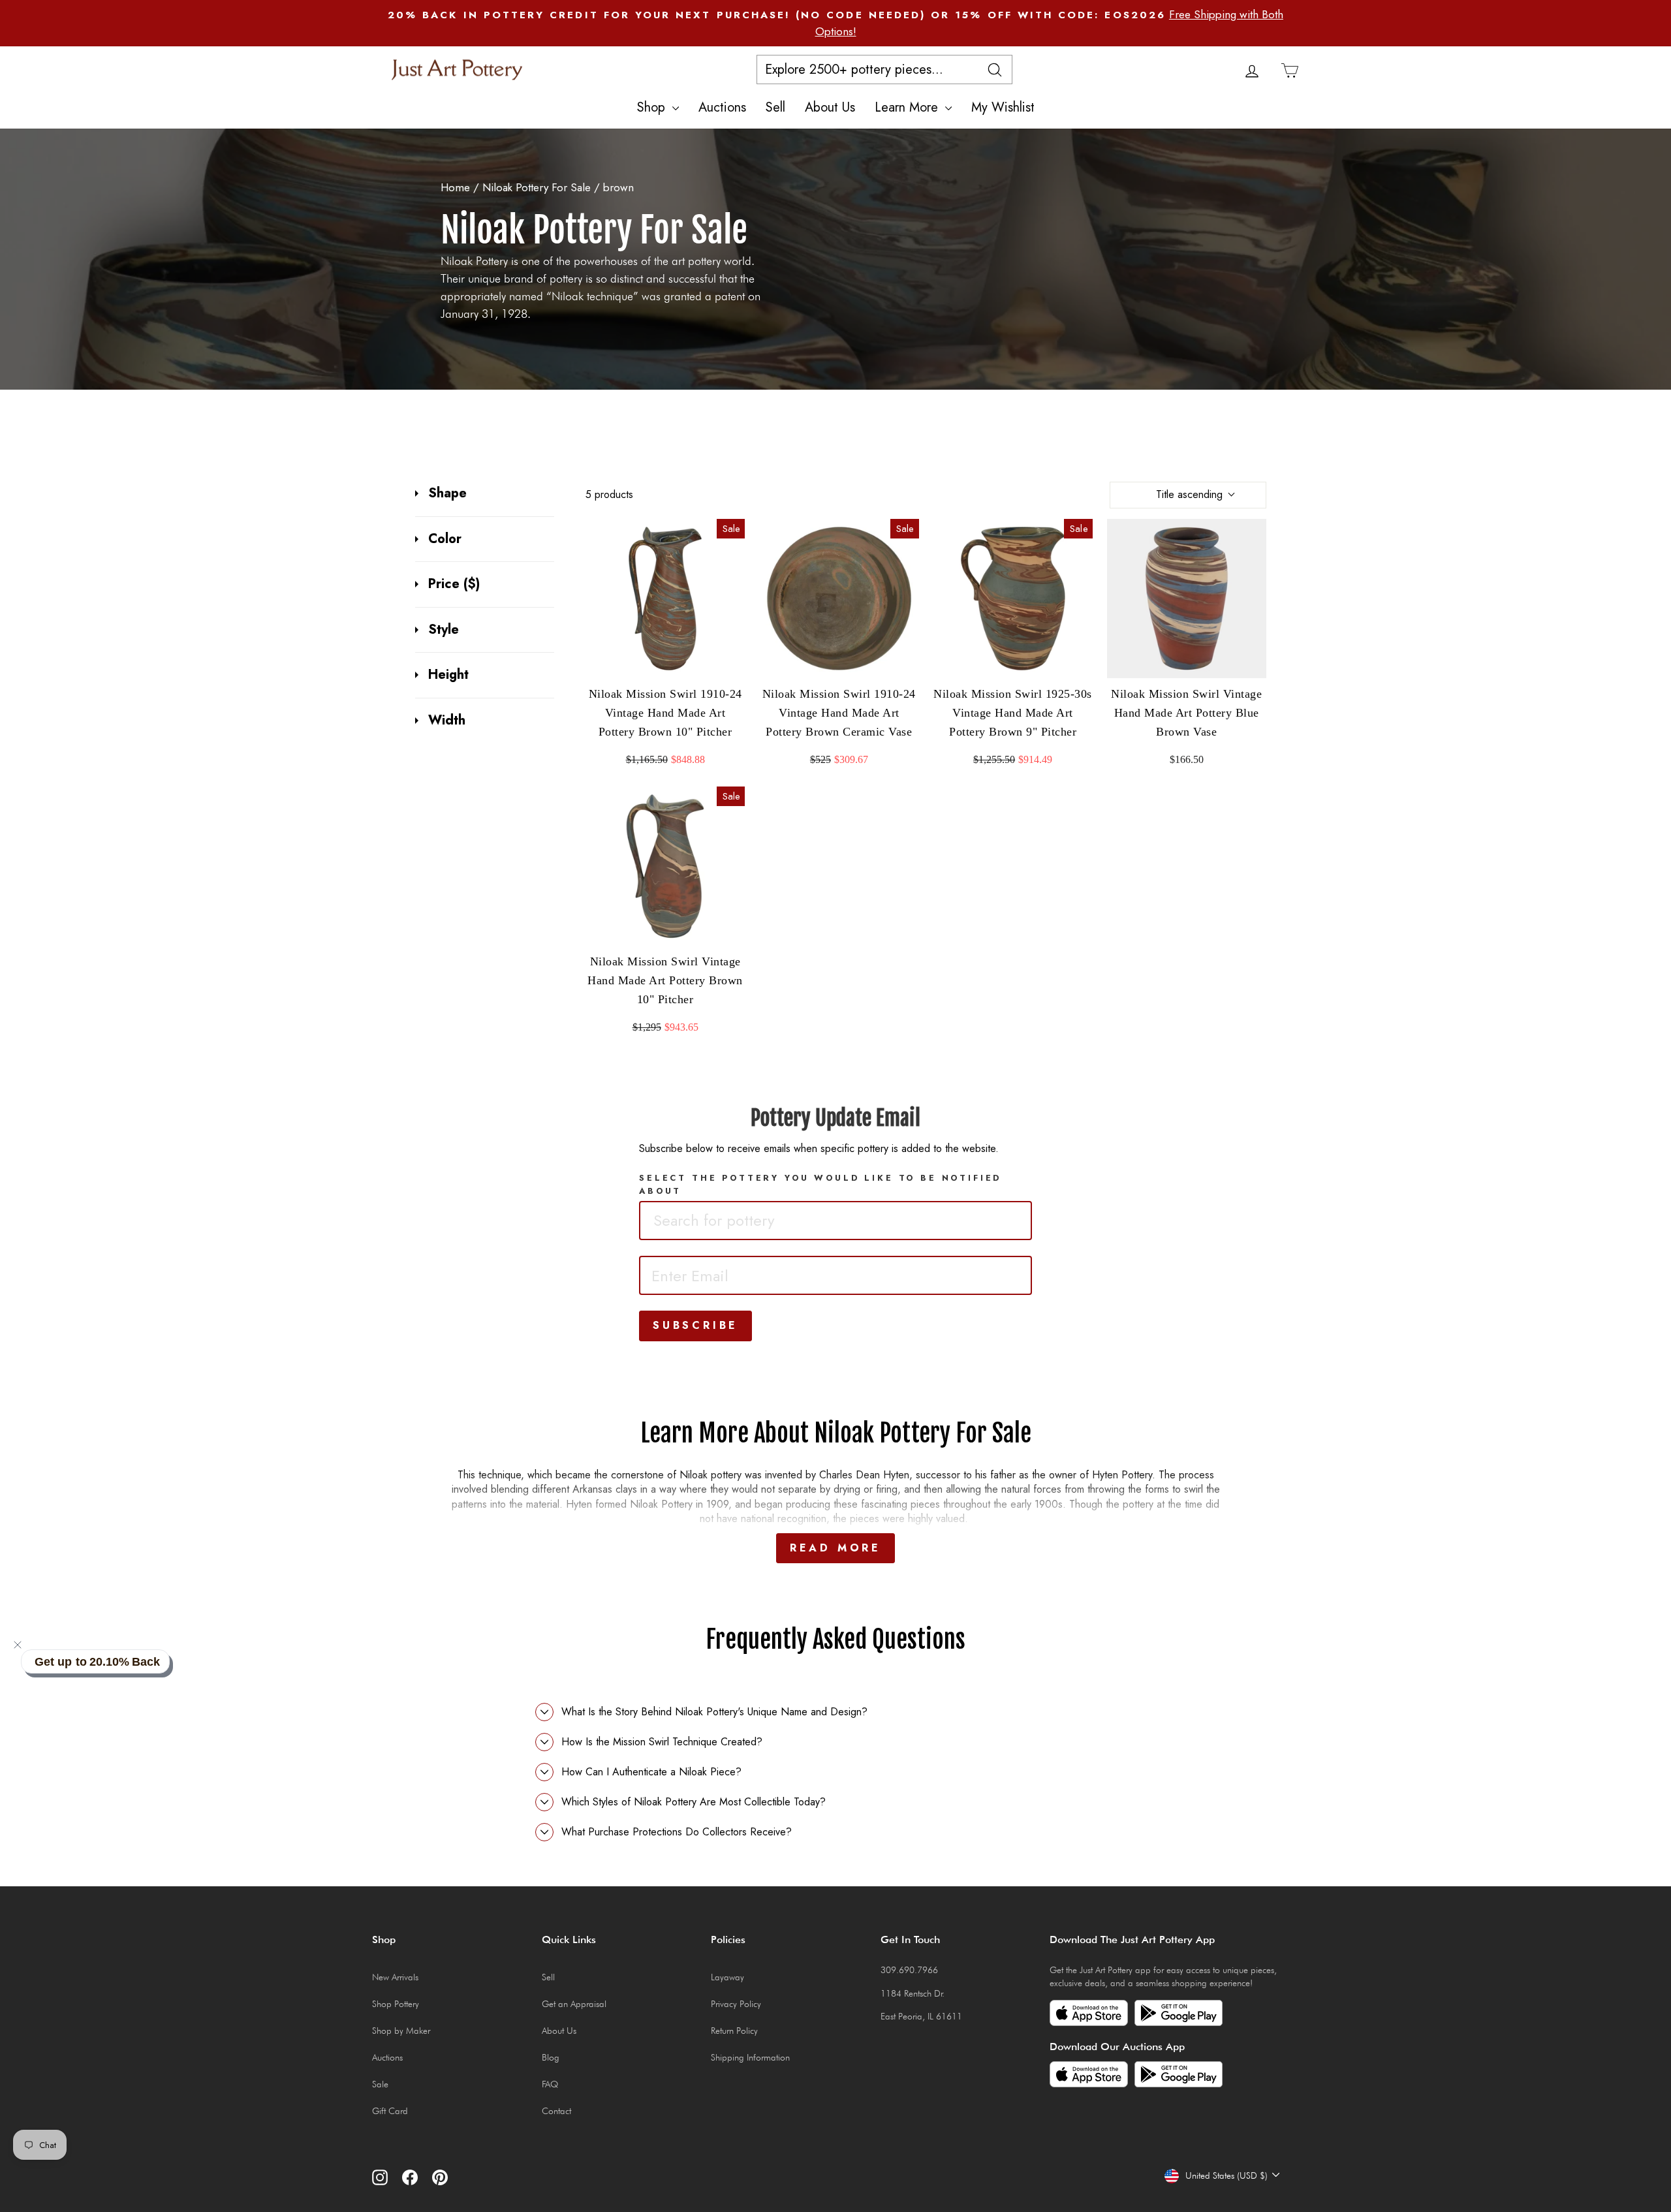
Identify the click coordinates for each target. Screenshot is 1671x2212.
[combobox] (835, 1221)
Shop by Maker (401, 2031)
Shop (653, 107)
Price (454, 584)
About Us (830, 107)
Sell (775, 107)
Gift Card (390, 2111)
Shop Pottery (396, 2004)
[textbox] (740, 1221)
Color (445, 539)
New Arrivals (395, 1977)
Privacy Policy (736, 2004)
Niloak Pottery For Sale (537, 187)
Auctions (722, 107)
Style (444, 630)
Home (455, 187)
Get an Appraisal (574, 2004)
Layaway (727, 1977)
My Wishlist (1003, 107)
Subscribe (695, 1325)
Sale (380, 2084)
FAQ (550, 2084)
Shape (447, 493)
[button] (18, 1645)
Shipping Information (750, 2057)
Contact (556, 2111)
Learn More (908, 107)
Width (447, 721)
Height (448, 675)
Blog (551, 2057)
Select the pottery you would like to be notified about (820, 1184)
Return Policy (734, 2031)
